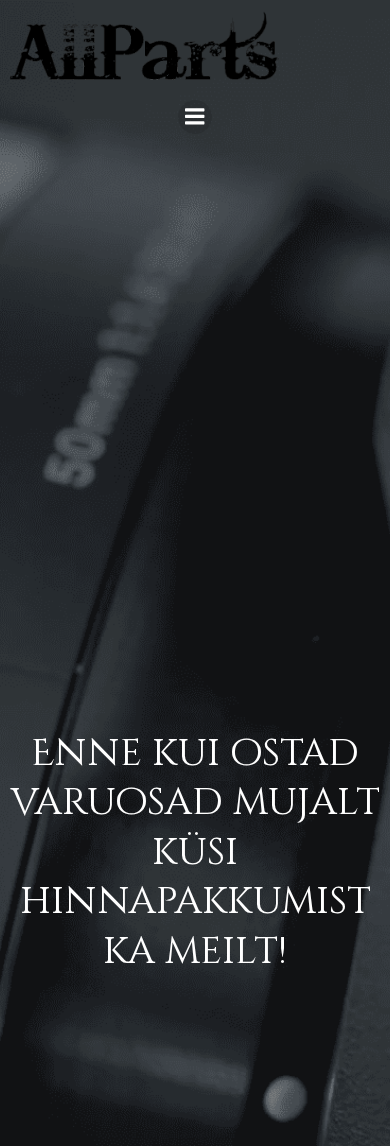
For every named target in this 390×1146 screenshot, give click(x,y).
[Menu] (195, 117)
